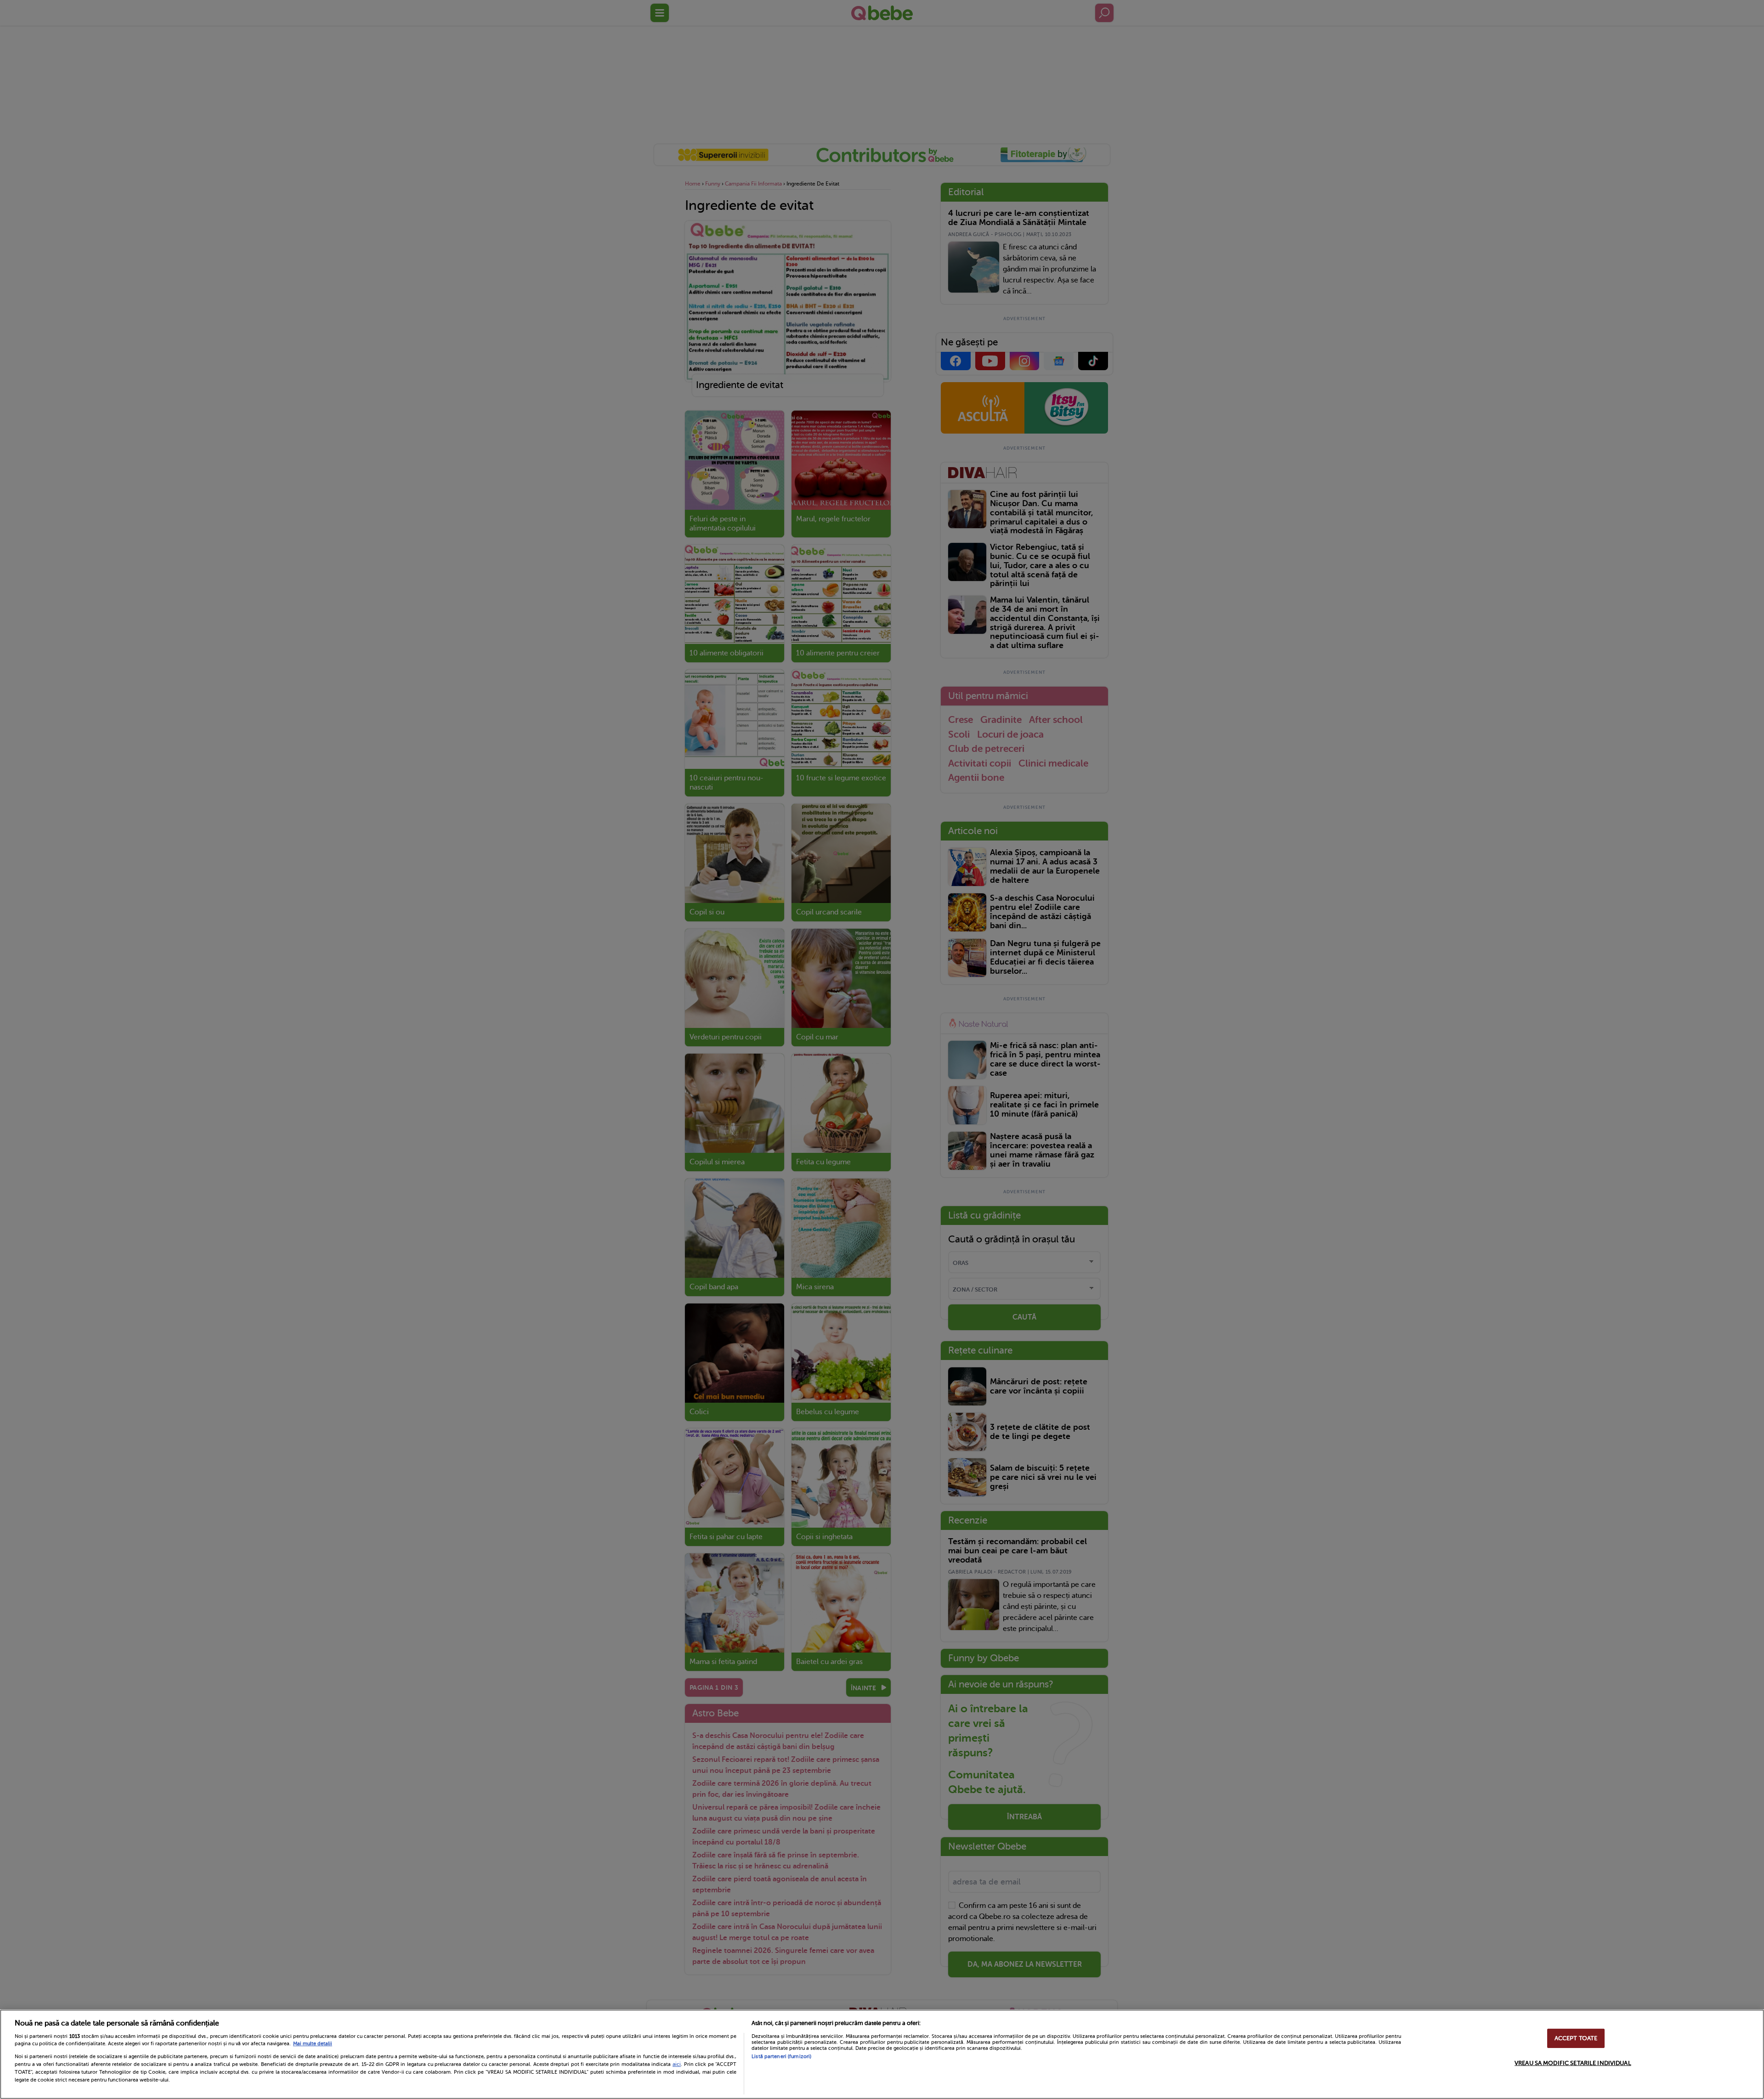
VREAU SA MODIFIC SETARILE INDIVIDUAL (1573, 2063)
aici (677, 2064)
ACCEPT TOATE (1576, 2038)
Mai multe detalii (313, 2044)
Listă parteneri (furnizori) (781, 2057)
